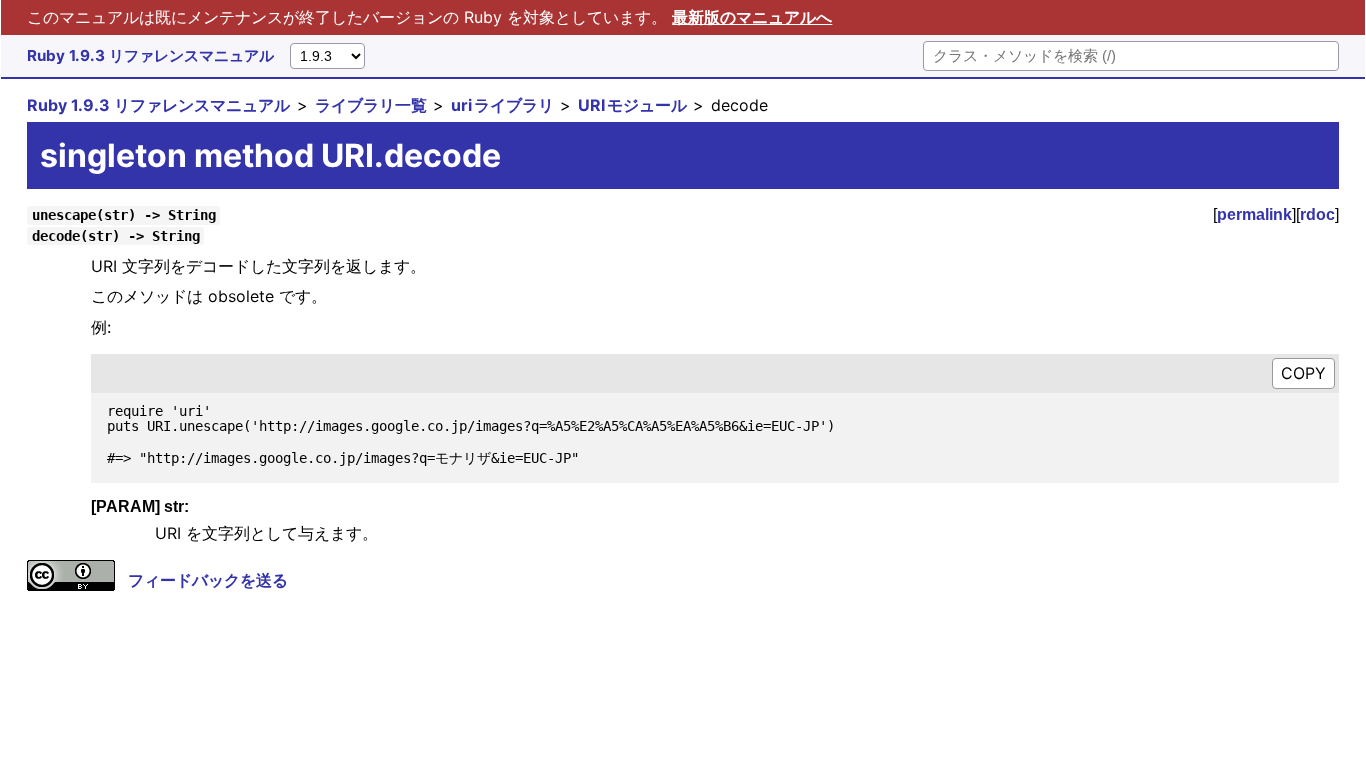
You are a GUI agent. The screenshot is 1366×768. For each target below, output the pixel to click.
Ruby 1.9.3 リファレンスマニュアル (150, 55)
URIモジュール (632, 105)
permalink (1254, 214)
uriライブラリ (502, 105)
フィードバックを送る (208, 580)
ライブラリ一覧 (371, 105)
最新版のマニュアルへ (752, 17)
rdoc (1317, 214)
